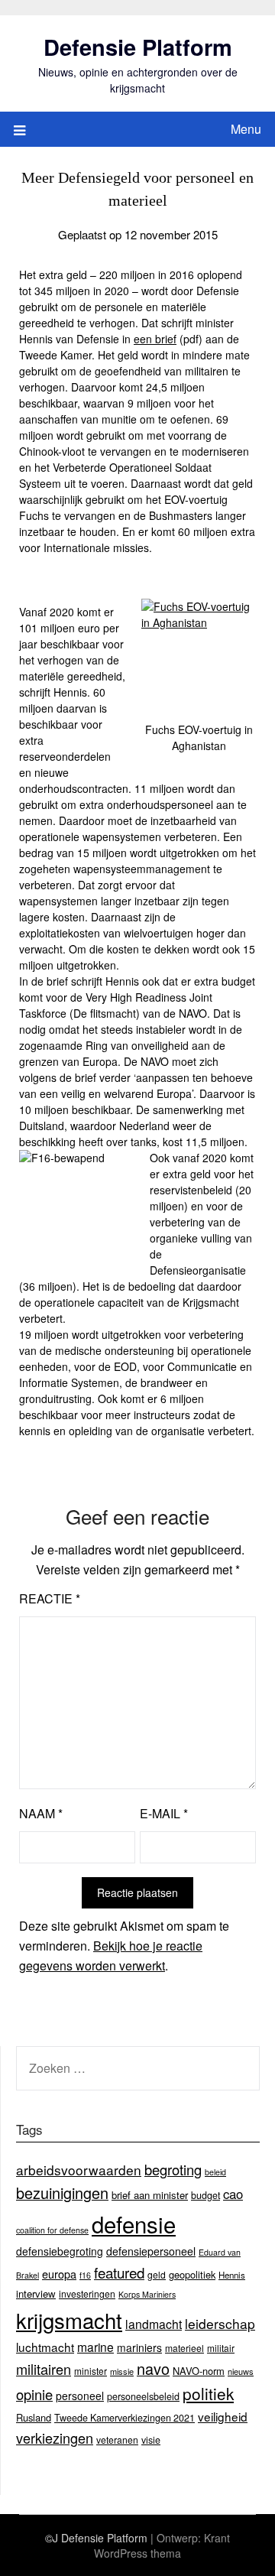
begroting (173, 2169)
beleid (215, 2172)
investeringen (87, 2293)
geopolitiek (192, 2274)
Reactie (50, 1598)
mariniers (139, 2347)
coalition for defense (52, 2230)
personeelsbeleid (143, 2396)
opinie (34, 2394)
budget (205, 2195)
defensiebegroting (60, 2251)
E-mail (164, 1813)
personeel (80, 2396)
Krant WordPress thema (162, 2545)
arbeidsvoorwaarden (79, 2170)
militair (221, 2348)
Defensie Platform (138, 47)
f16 (85, 2275)
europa (59, 2274)
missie (122, 2371)
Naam (41, 1813)
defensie (134, 2224)
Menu (246, 129)
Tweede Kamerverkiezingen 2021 (125, 2418)
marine (95, 2347)
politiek (208, 2393)
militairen (44, 2369)
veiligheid (223, 2416)
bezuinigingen (62, 2193)
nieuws (241, 2371)
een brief (155, 339)
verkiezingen (55, 2438)
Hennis (232, 2275)
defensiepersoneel (151, 2251)
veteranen (117, 2440)
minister (91, 2371)
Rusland (34, 2417)
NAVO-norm (199, 2371)
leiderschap (220, 2323)
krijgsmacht (69, 2320)
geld (157, 2274)
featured (119, 2272)
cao (233, 2194)
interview (36, 2293)
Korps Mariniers (147, 2294)
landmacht (154, 2324)
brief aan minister (150, 2195)
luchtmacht (45, 2347)
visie (151, 2440)
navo (153, 2368)
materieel (184, 2348)
